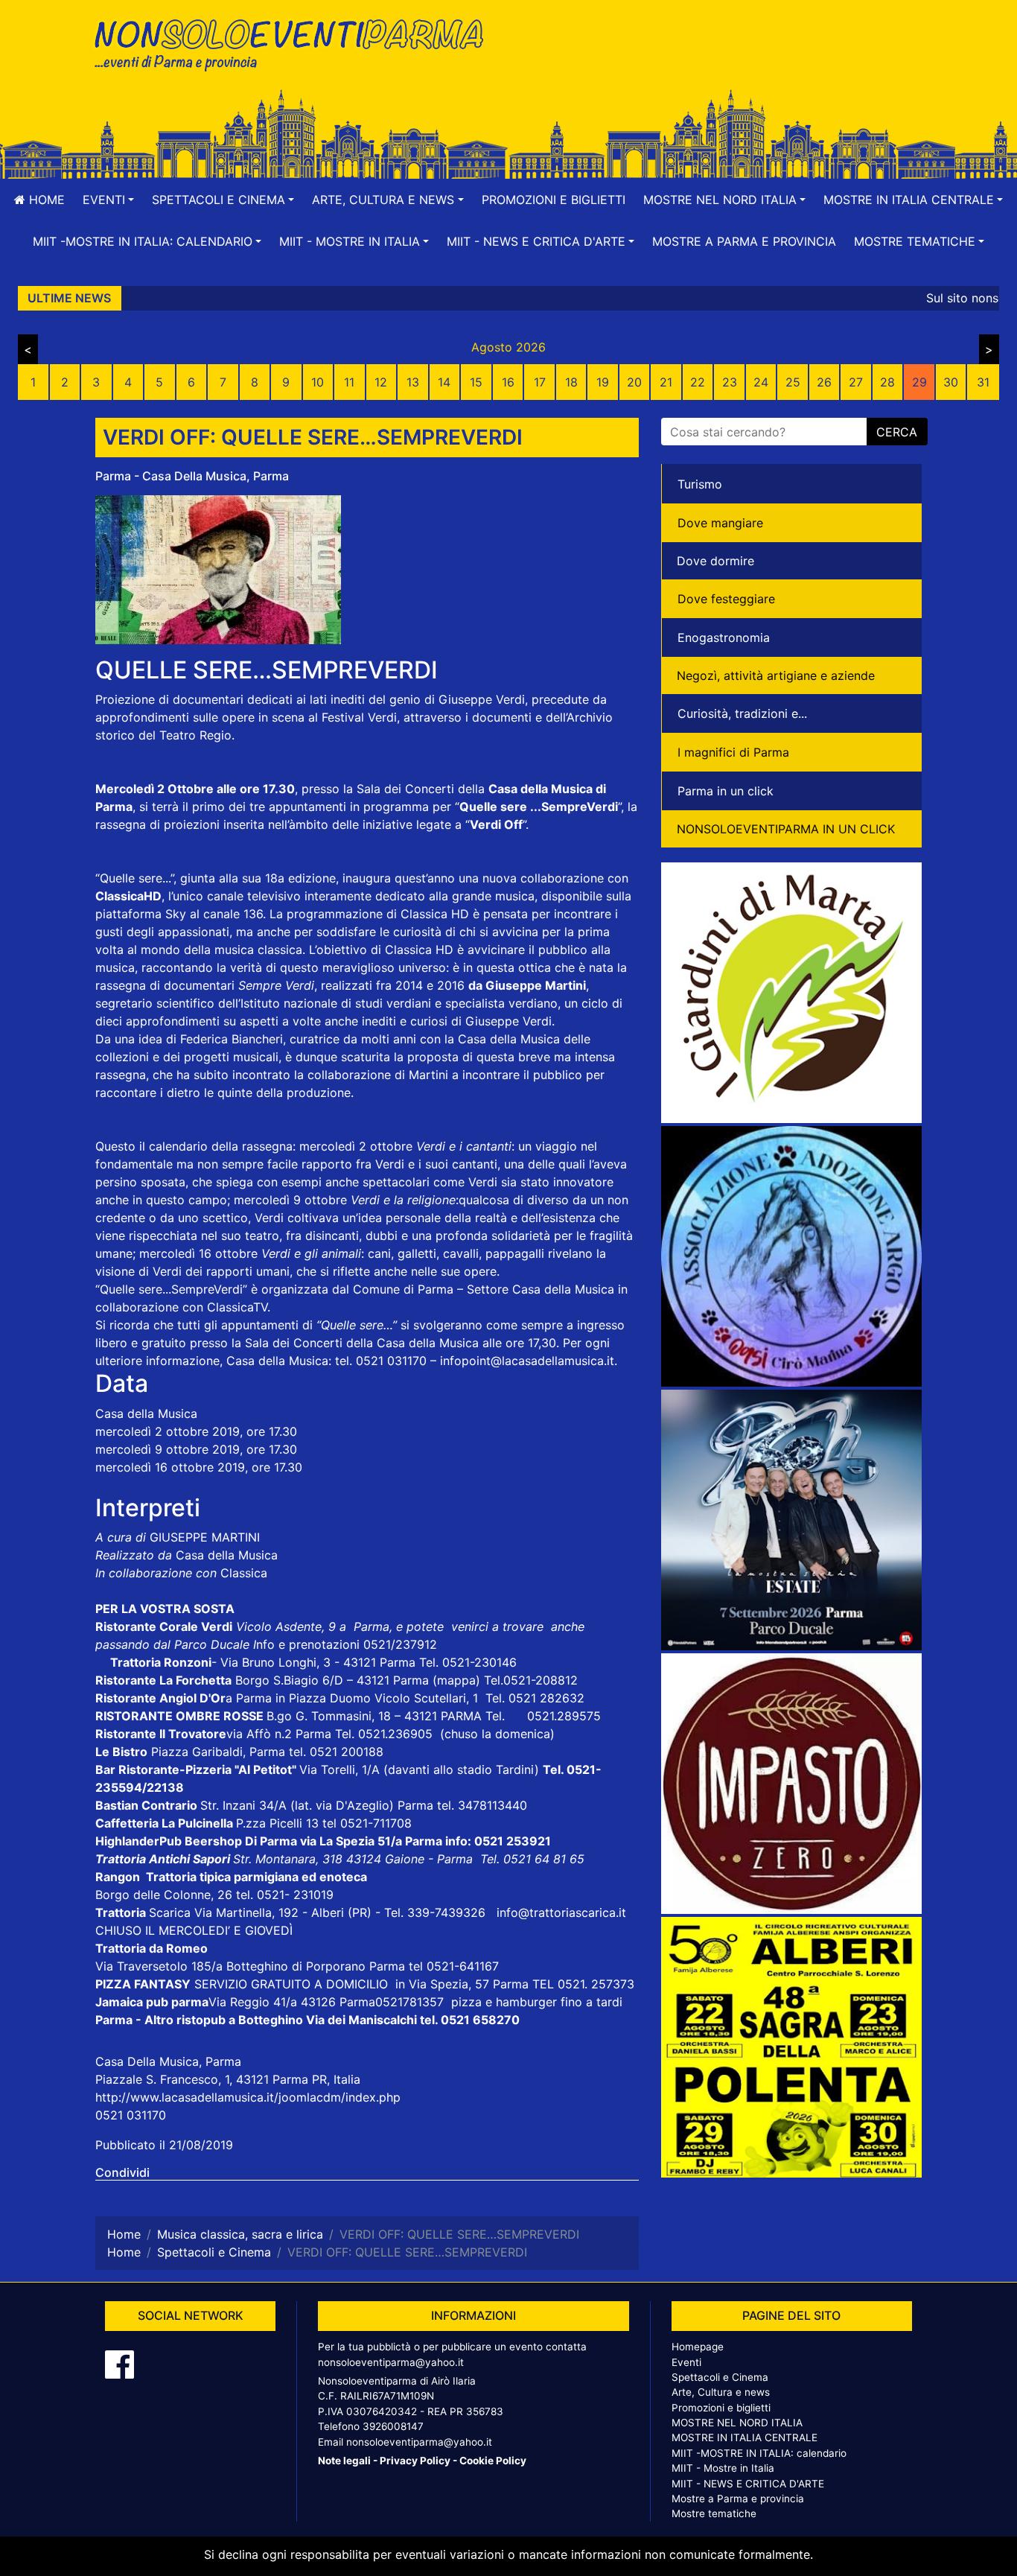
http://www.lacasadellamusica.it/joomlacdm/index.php (248, 2097)
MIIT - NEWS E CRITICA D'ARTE (748, 2484)
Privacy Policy (415, 2461)
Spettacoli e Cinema (720, 2377)
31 (983, 382)
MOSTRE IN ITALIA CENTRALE (745, 2437)
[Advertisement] (721, 60)
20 (634, 382)
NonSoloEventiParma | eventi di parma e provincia (296, 43)
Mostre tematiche (714, 2513)
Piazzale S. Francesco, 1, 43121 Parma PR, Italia (228, 2079)
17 (540, 382)
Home (45, 200)
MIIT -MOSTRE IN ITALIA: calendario (759, 2453)
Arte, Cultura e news (721, 2392)
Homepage (698, 2347)
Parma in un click (726, 791)
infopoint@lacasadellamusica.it (527, 1361)
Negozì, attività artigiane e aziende (776, 675)
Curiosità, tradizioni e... (742, 713)
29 (919, 382)
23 (730, 382)
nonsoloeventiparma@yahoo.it (391, 2362)
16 (508, 382)
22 (698, 382)
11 (349, 382)
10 (318, 382)
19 (603, 382)
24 (761, 382)
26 (824, 382)
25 (793, 382)
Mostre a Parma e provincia (744, 241)
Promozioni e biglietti (554, 200)
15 (476, 382)
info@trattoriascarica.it (561, 1912)
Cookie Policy (493, 2461)
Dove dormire (715, 561)
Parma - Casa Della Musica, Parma (192, 476)
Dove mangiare (720, 523)
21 (666, 382)
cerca (897, 432)
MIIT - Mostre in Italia (723, 2468)
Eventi (686, 2362)
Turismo (700, 484)
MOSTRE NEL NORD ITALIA (737, 2423)
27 (856, 382)
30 (951, 382)
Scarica (172, 1912)
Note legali (344, 2461)
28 (887, 382)
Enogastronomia (724, 637)
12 (381, 382)
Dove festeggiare (726, 599)
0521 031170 (131, 2115)
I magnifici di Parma (733, 752)
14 (444, 382)
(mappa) (458, 1680)
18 (571, 382)
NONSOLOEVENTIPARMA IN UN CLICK (786, 829)
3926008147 (393, 2426)
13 (413, 382)
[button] (108, 200)
